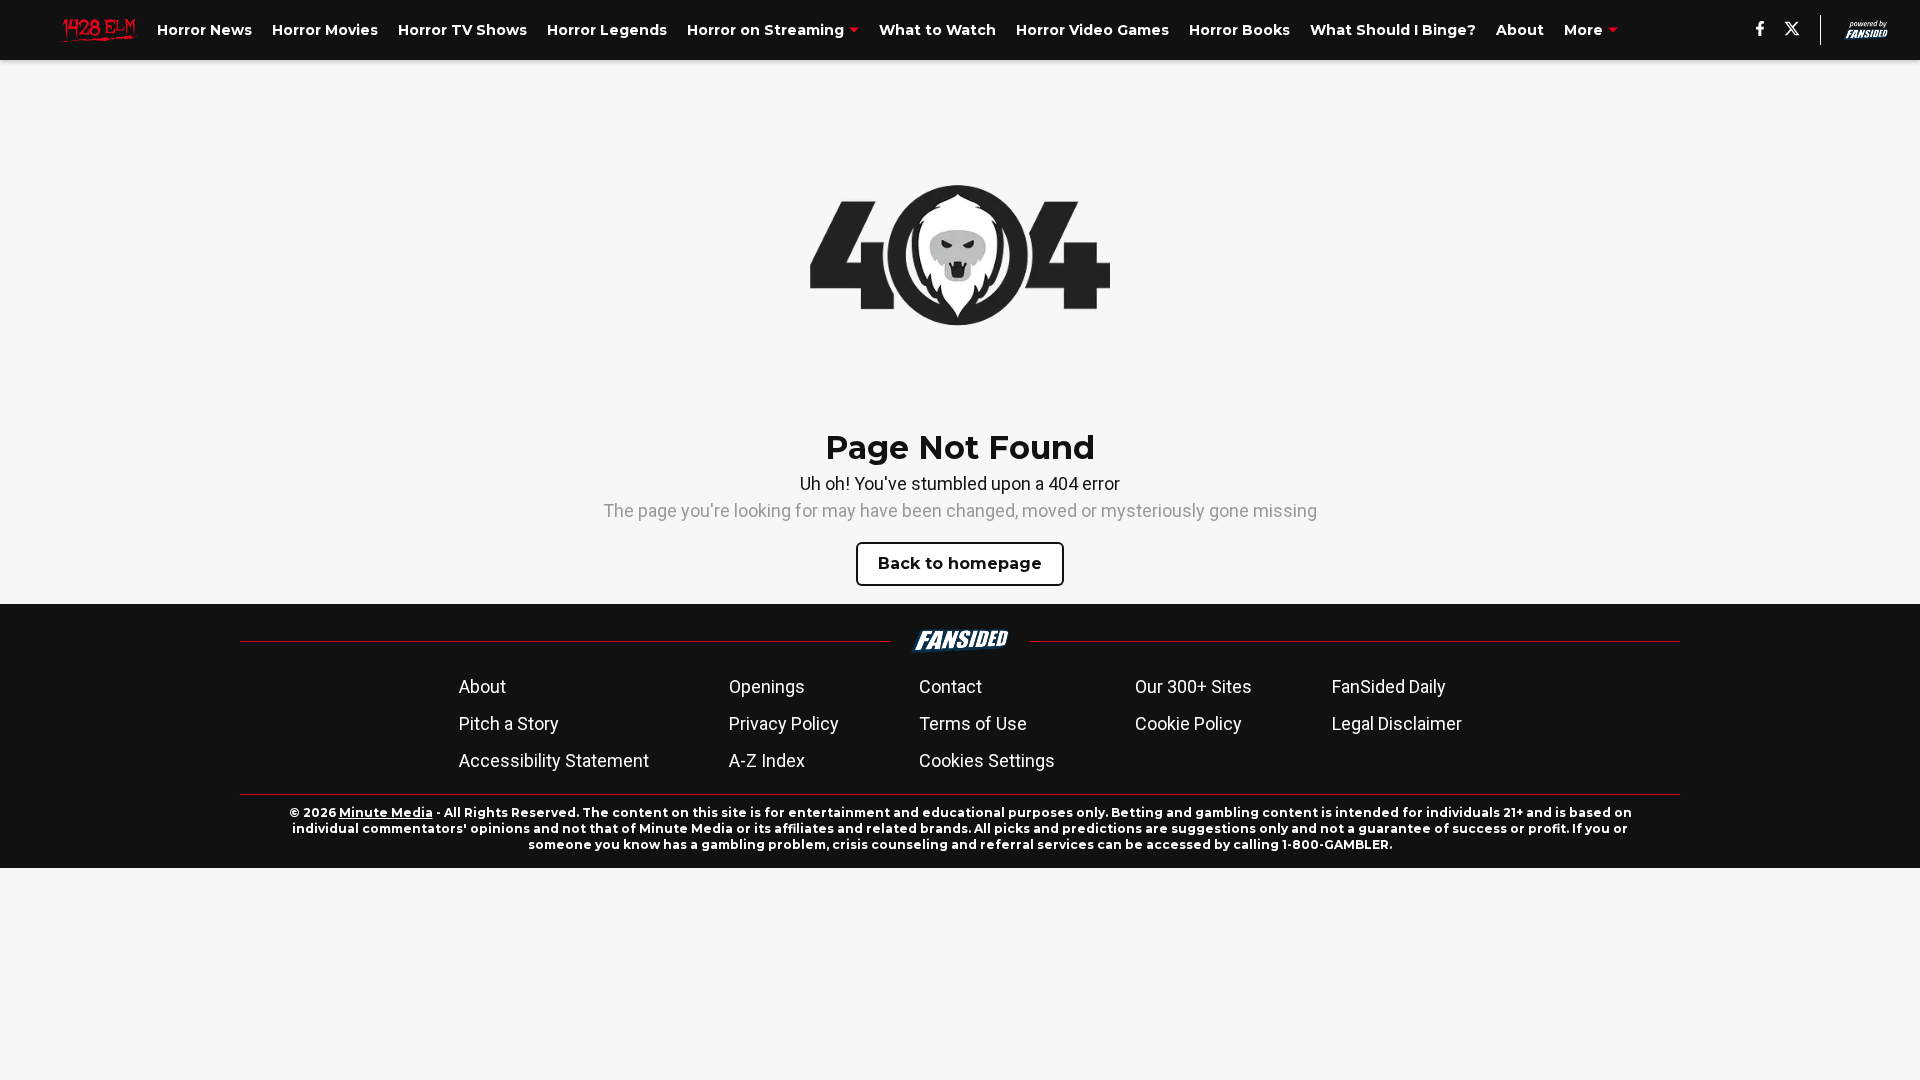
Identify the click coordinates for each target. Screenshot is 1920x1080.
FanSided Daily (1389, 686)
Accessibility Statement (554, 760)
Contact (950, 686)
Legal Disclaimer (1397, 723)
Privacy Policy (784, 723)
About (482, 686)
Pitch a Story (509, 723)
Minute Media (386, 812)
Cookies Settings (987, 760)
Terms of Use (973, 723)
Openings (767, 686)
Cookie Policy (1188, 723)
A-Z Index (767, 760)
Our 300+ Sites (1193, 686)
